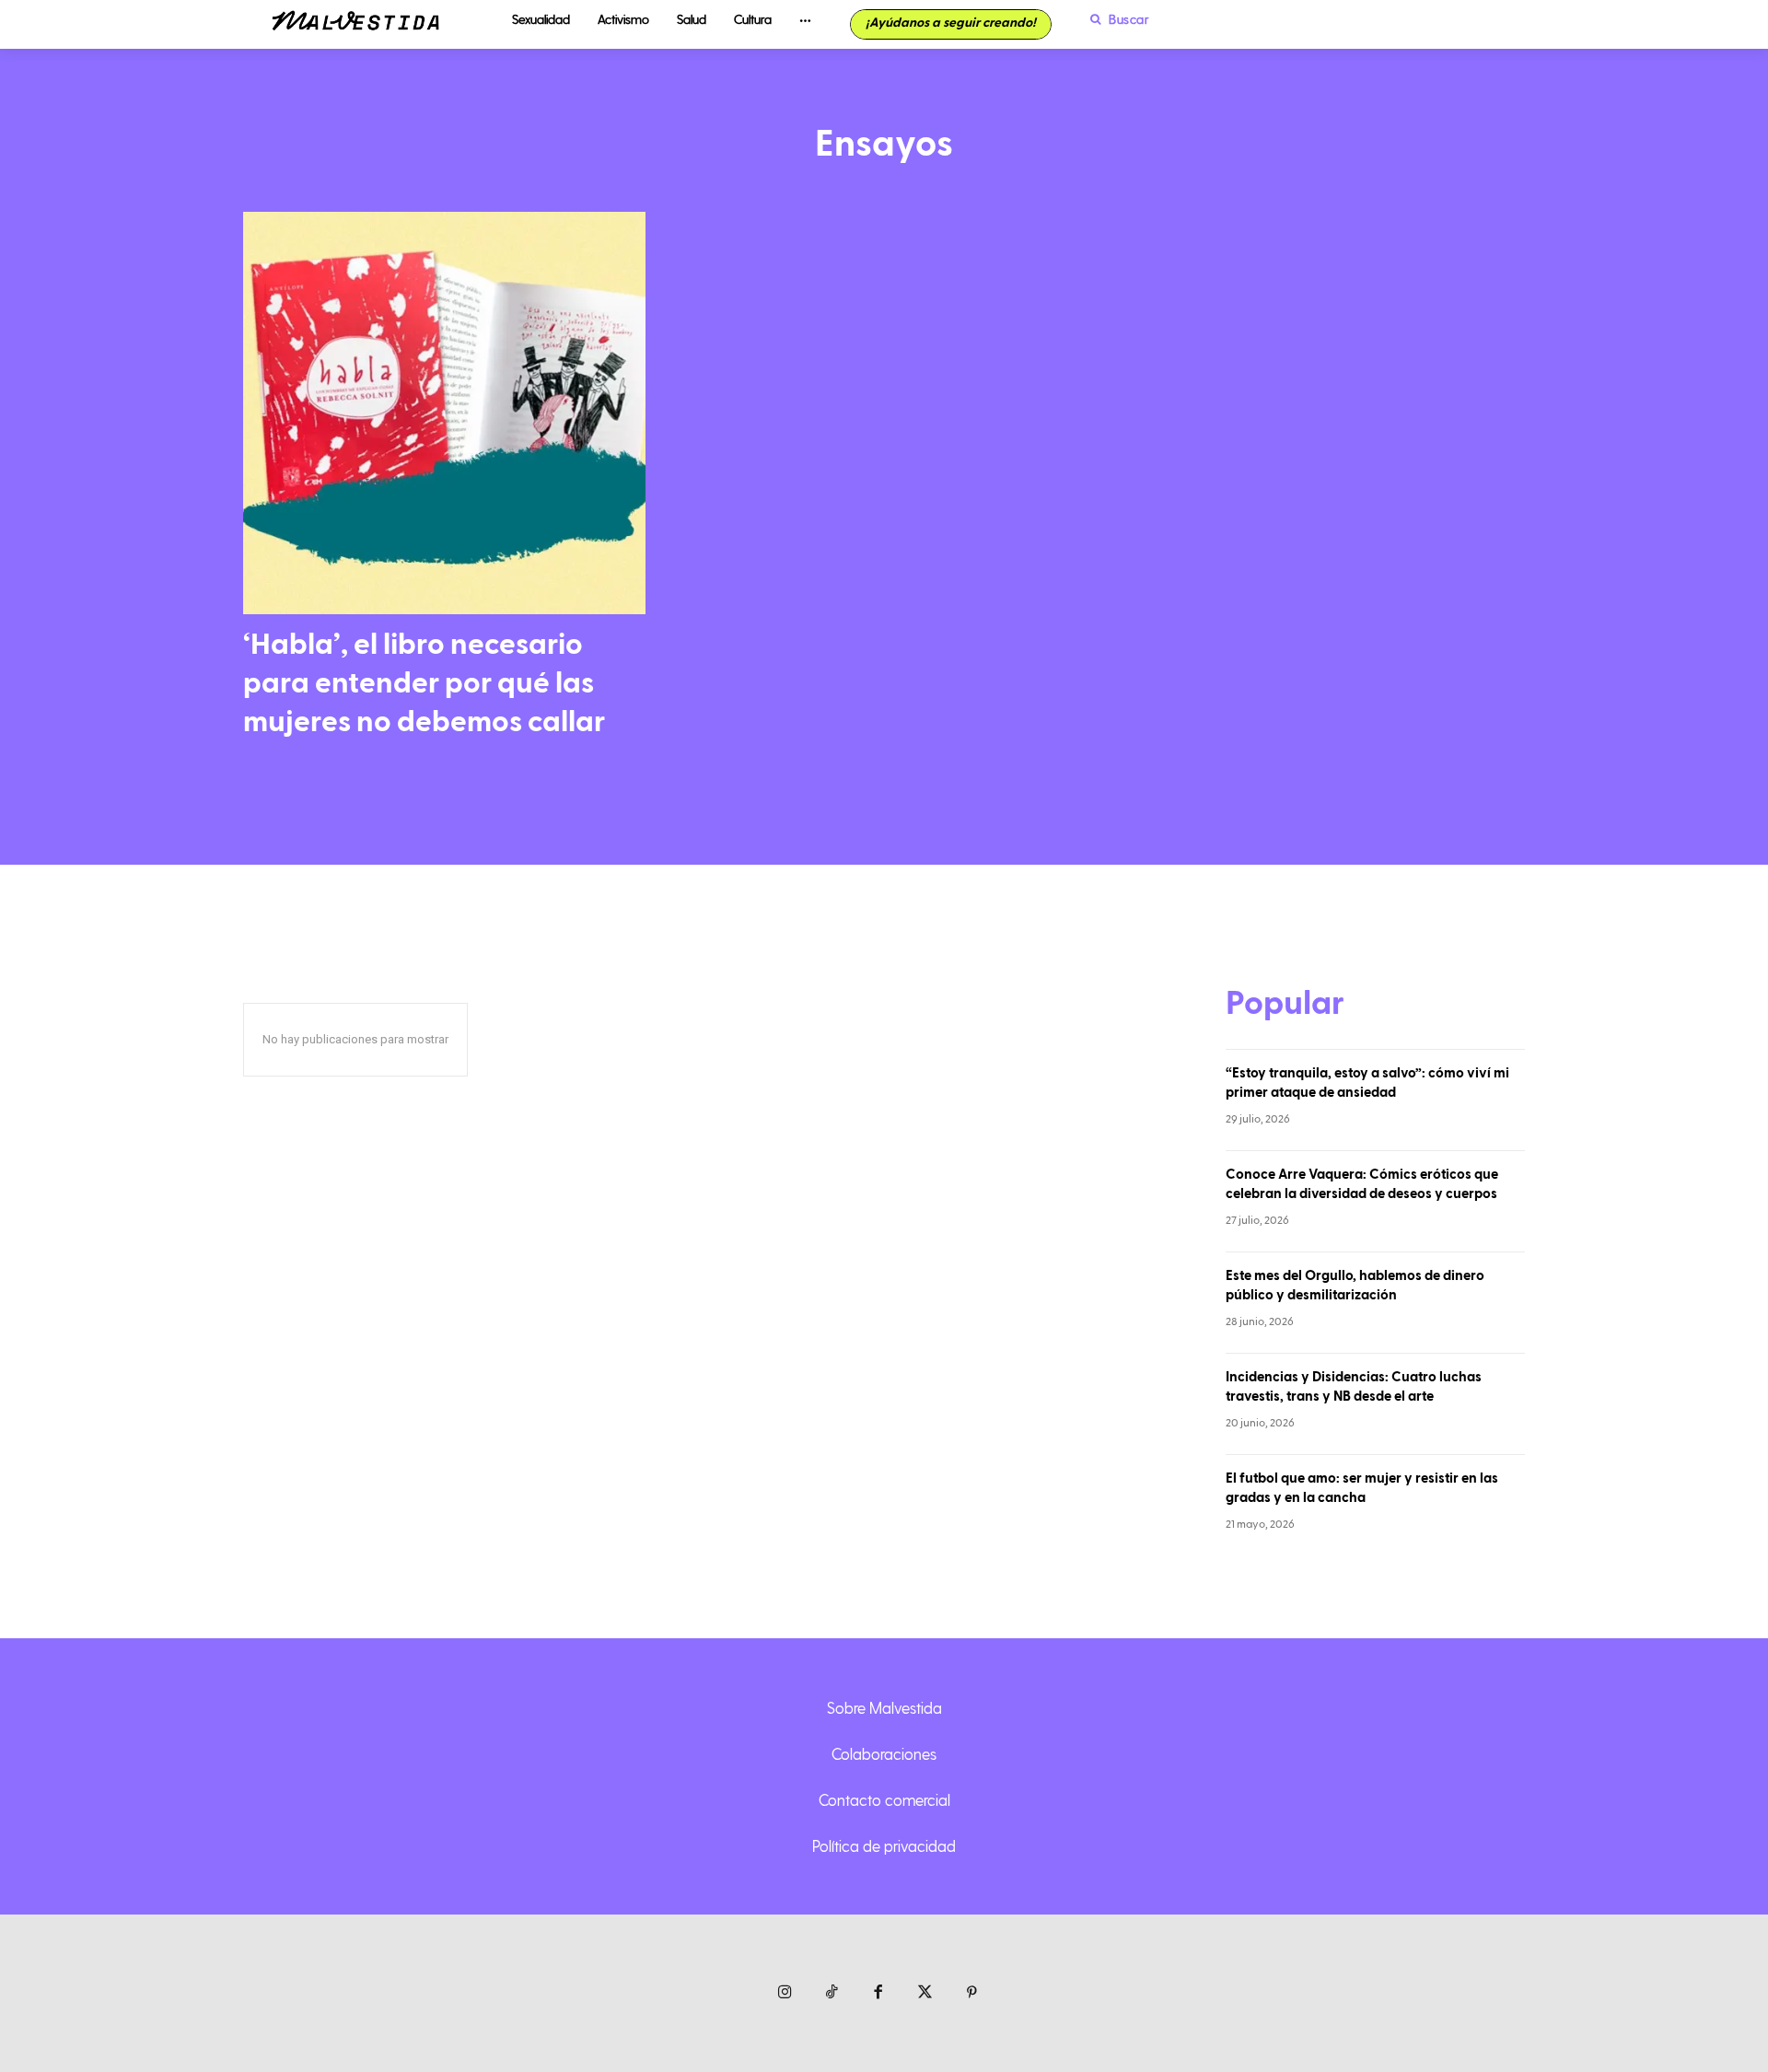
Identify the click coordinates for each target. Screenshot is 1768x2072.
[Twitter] (925, 1993)
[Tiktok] (832, 1993)
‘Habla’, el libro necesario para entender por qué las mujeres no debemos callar (424, 683)
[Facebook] (879, 1993)
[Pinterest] (972, 1993)
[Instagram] (785, 1993)
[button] (1115, 19)
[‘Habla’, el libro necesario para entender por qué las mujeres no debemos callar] (444, 413)
